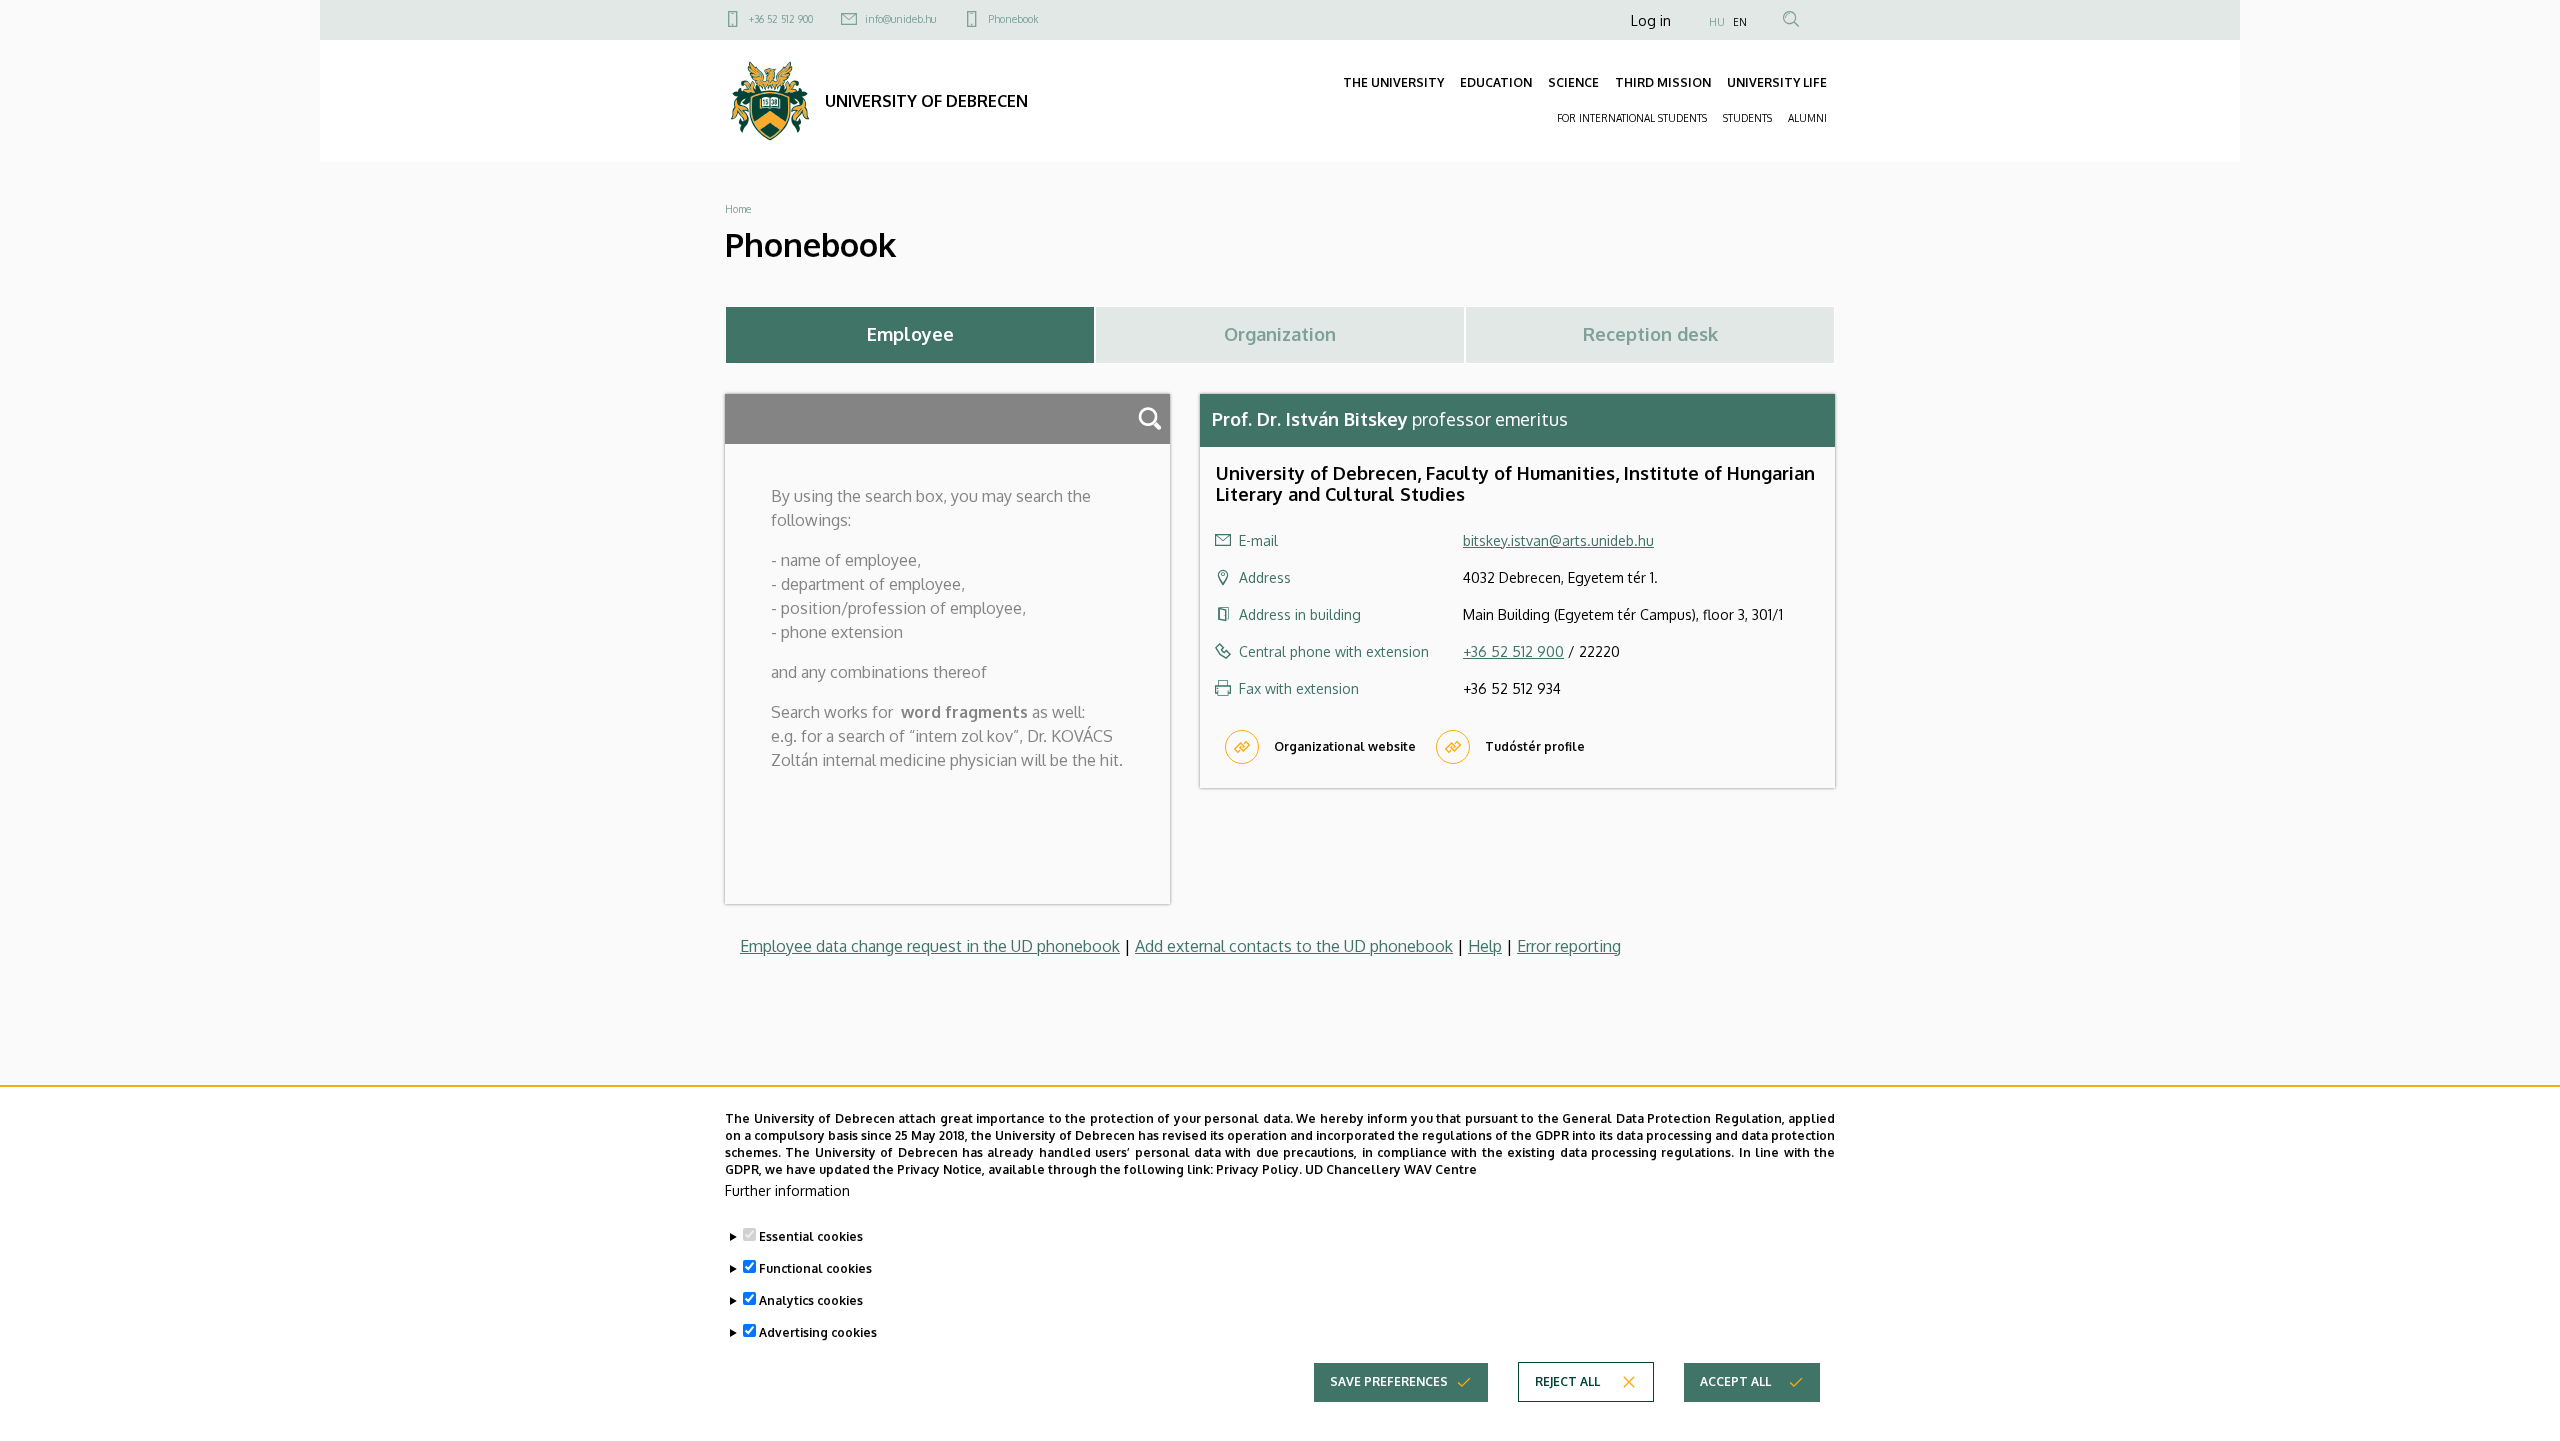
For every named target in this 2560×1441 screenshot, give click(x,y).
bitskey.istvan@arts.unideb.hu (1558, 540)
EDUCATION (1496, 82)
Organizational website (1345, 746)
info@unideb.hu (900, 19)
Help (1485, 946)
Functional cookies (815, 1267)
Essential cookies (811, 1235)
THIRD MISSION (1663, 82)
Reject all (1567, 1381)
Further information (787, 1190)
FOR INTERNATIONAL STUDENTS (1632, 118)
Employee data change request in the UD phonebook (930, 946)
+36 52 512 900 (781, 19)
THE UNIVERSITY (1393, 82)
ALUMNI (1807, 118)
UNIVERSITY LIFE (1777, 82)
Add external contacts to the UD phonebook (1294, 946)
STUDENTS (1747, 118)
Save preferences (1389, 1381)
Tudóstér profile (1535, 746)
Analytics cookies (811, 1299)
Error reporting (1569, 946)
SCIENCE (1573, 82)
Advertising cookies (818, 1331)
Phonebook (1013, 19)
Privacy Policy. (1259, 1168)
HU (1717, 22)
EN (1740, 22)
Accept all (1735, 1381)
